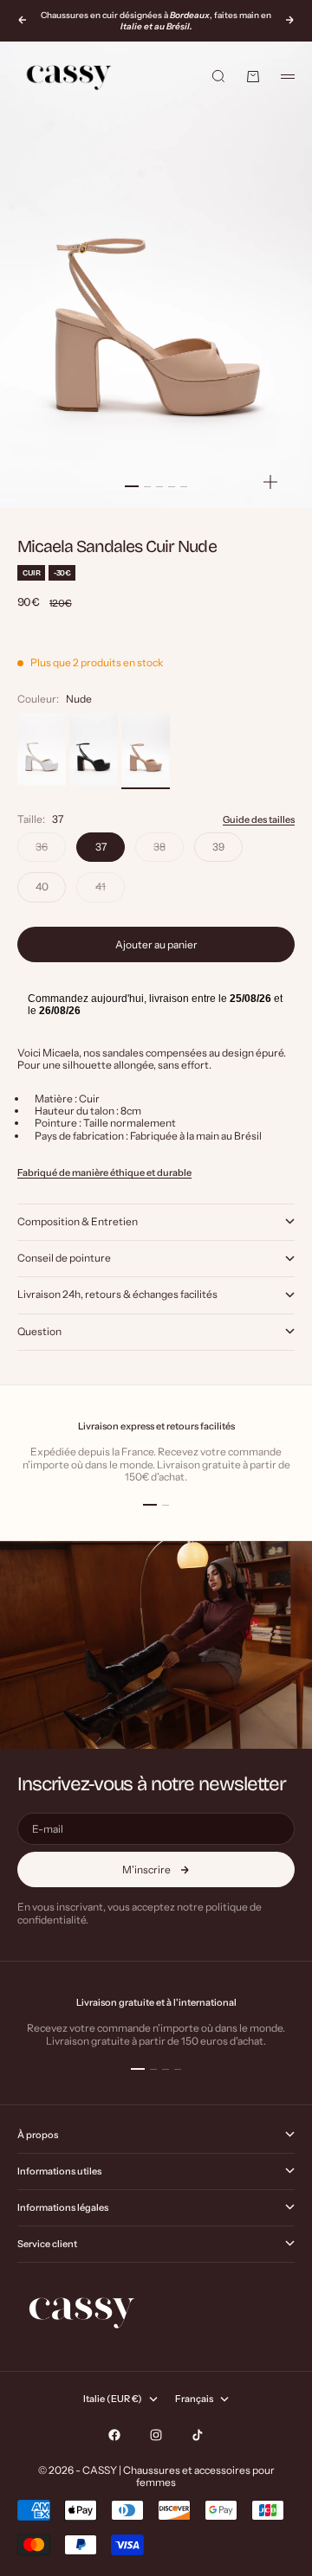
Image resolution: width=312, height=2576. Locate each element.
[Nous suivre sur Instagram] (156, 2435)
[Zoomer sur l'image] (270, 482)
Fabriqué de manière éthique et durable (104, 1172)
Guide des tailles (259, 819)
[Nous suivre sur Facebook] (114, 2435)
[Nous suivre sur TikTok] (198, 2435)
